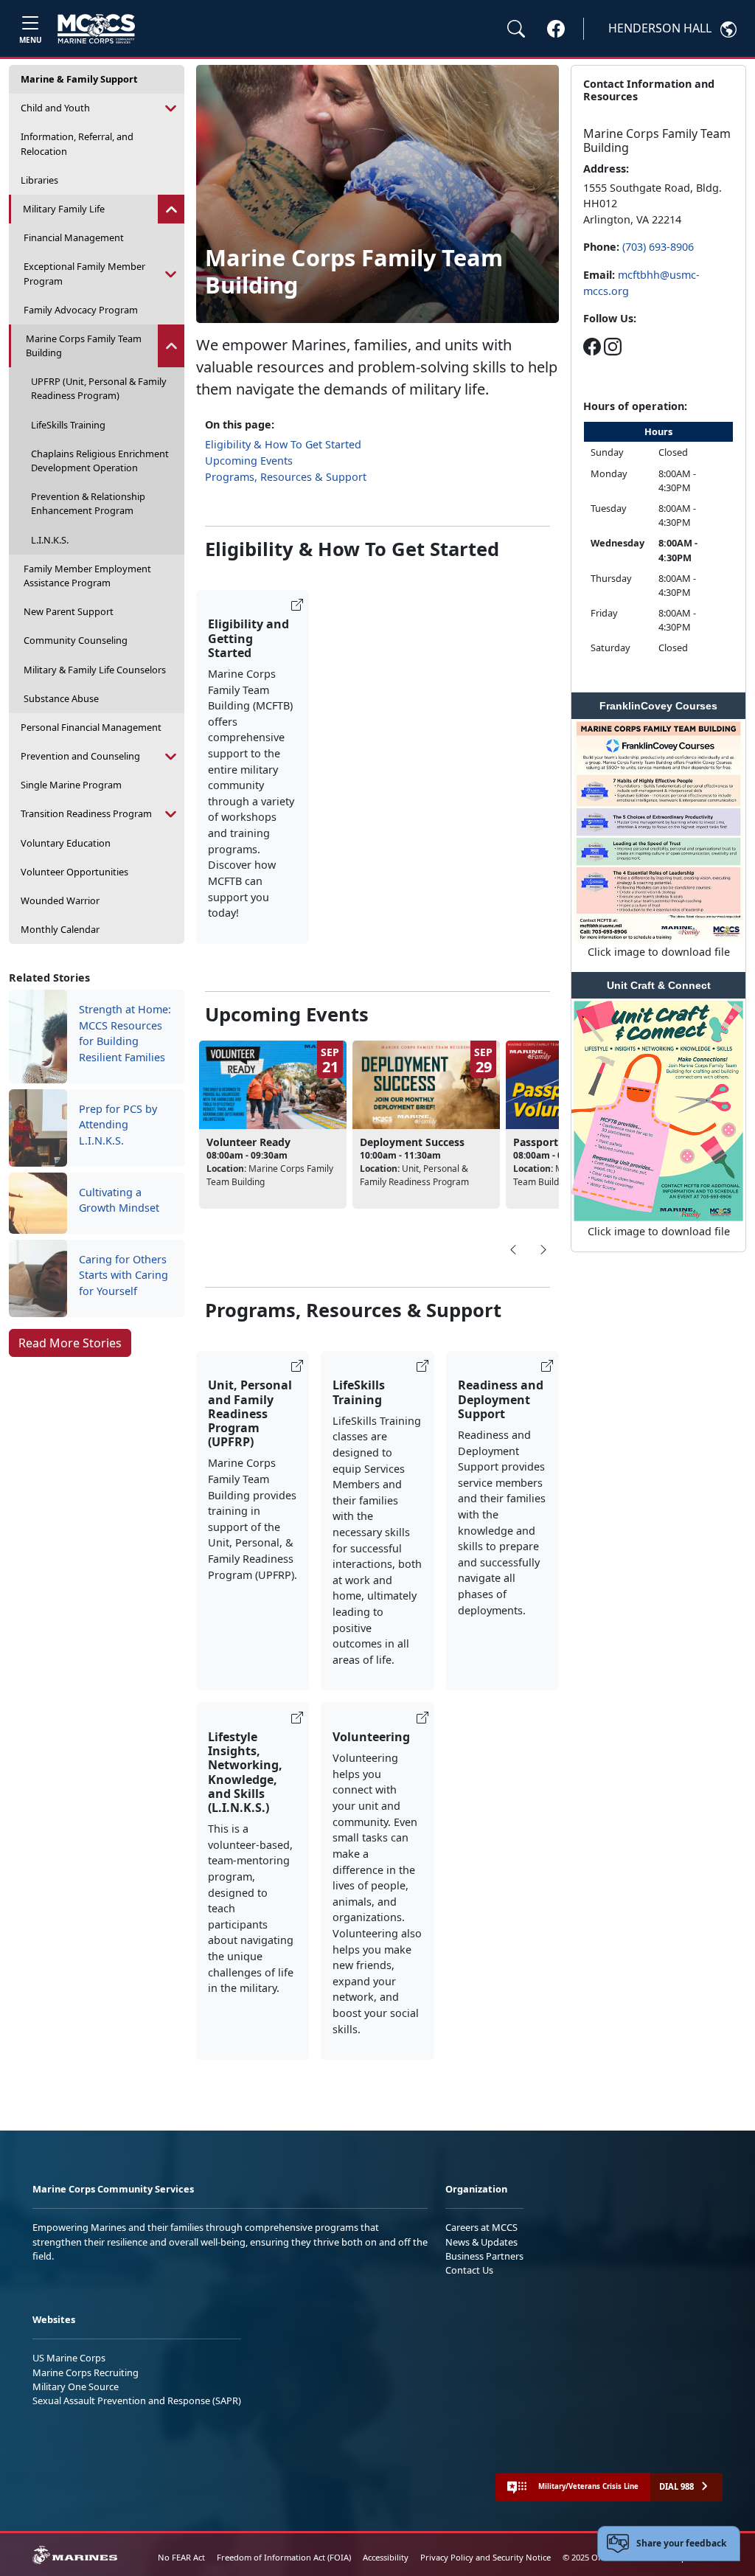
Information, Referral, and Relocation (77, 143)
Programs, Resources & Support (286, 477)
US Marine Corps (69, 2358)
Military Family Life (64, 209)
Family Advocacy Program (81, 310)
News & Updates (481, 2242)
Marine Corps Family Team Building (84, 346)
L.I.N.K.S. (50, 540)
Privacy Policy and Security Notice (486, 2557)
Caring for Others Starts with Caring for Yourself (123, 1275)
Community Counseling (76, 640)
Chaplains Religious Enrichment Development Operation (100, 461)
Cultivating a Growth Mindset (119, 1200)
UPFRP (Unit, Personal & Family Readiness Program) (99, 388)
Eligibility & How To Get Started (283, 444)
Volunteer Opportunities (74, 872)
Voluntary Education (66, 843)
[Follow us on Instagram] (613, 346)
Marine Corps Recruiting (86, 2372)
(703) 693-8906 (658, 247)
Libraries (39, 180)
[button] (556, 28)
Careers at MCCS (481, 2227)
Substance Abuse (61, 698)
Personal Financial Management (91, 727)
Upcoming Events (249, 461)
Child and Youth (55, 108)
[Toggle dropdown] (171, 108)
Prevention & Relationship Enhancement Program (88, 503)
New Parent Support (69, 611)
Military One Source (76, 2386)
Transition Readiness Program (86, 813)
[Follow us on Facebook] (592, 346)
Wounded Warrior (60, 900)
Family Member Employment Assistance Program (87, 576)
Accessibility (386, 2557)
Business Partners (484, 2256)
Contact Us (469, 2270)
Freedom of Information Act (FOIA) (284, 2557)
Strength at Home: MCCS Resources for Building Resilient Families (125, 1033)
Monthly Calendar (60, 929)
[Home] (96, 29)
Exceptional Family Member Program (84, 273)
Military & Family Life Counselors (95, 670)
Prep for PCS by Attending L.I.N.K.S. (118, 1125)
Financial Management (74, 237)
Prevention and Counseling (80, 756)
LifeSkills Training (68, 425)
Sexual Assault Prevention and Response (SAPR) (137, 2400)
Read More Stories (70, 1343)
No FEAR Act (181, 2557)
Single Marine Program (71, 785)
